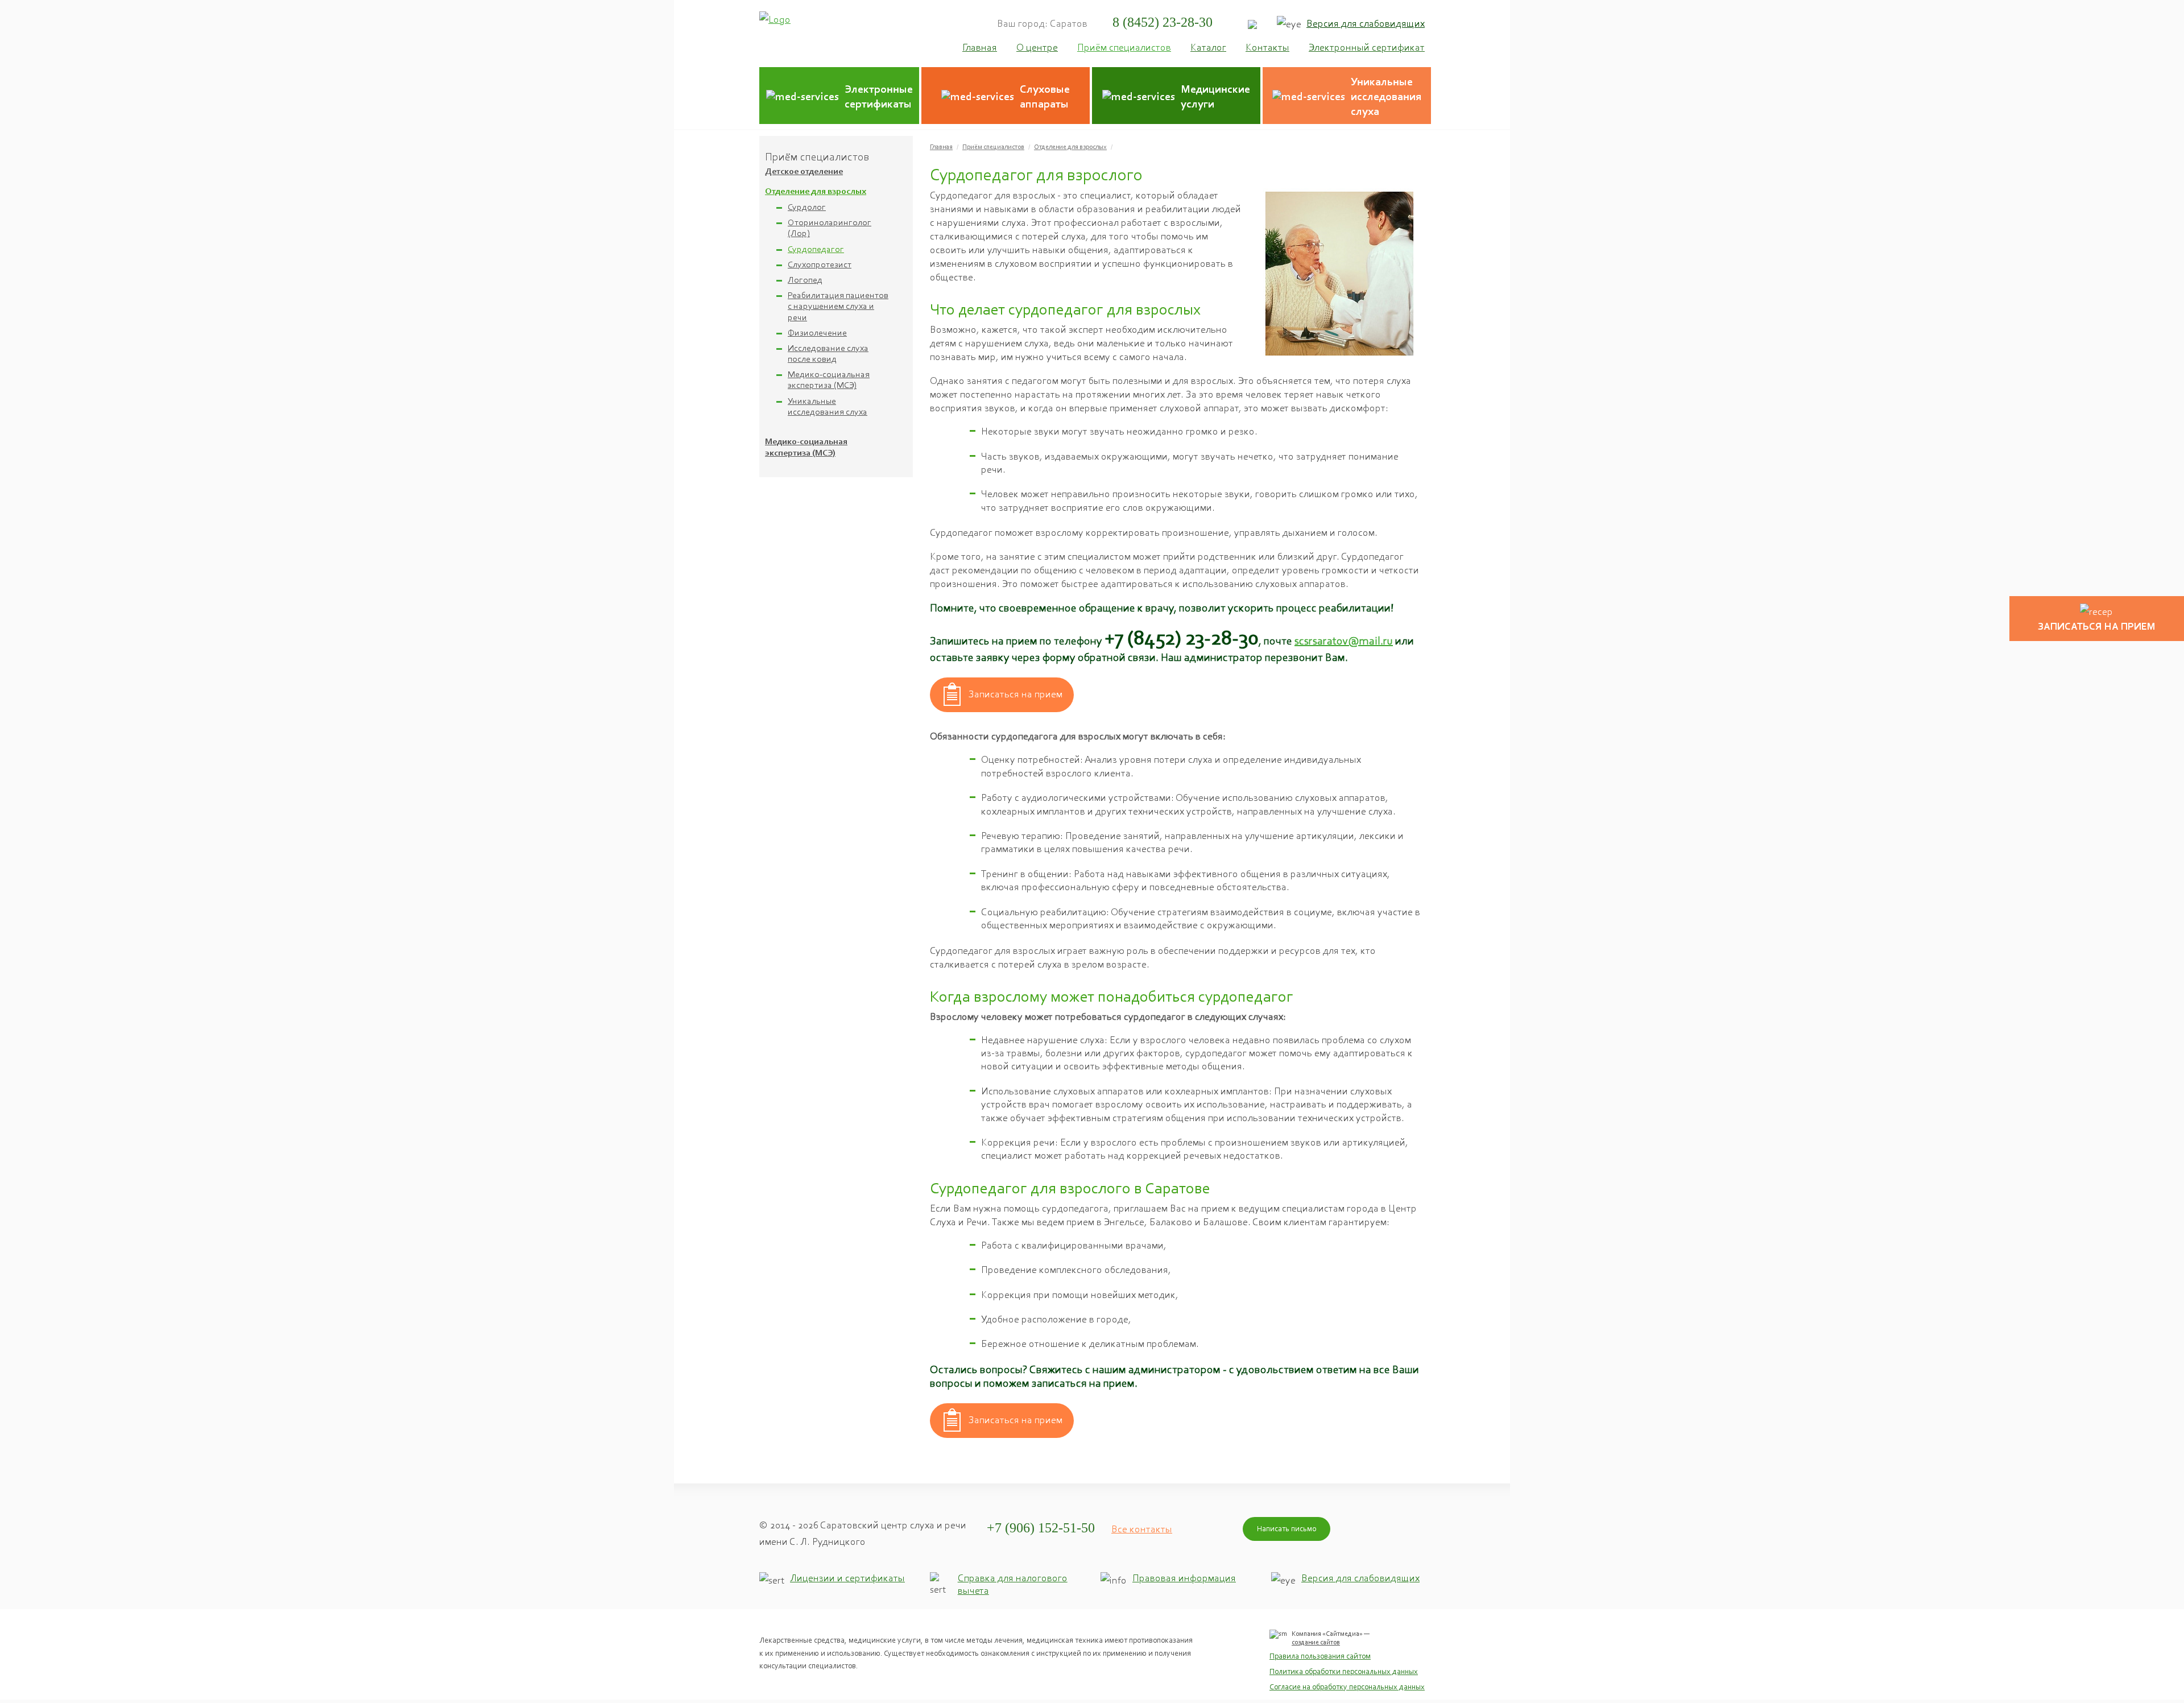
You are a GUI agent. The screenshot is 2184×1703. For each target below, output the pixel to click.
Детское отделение (804, 172)
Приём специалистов (993, 147)
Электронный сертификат (1367, 47)
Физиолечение (817, 332)
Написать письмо (1287, 1529)
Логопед (805, 280)
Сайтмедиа (1343, 1634)
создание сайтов (1316, 1642)
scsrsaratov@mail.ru (1344, 640)
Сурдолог (807, 207)
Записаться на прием (1016, 694)
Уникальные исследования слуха (828, 406)
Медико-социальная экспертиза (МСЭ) (829, 379)
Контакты (1267, 47)
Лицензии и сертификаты (847, 1578)
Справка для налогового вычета (1013, 1584)
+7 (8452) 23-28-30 (1182, 638)
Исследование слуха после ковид (828, 353)
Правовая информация (1184, 1578)
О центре (1037, 47)
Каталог (1208, 47)
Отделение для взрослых (816, 192)
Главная (941, 147)
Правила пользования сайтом (1320, 1656)
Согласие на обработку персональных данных (1347, 1687)
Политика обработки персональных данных (1344, 1671)
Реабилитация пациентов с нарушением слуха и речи (838, 306)
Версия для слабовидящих (1366, 23)
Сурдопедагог (816, 249)
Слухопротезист (820, 264)
